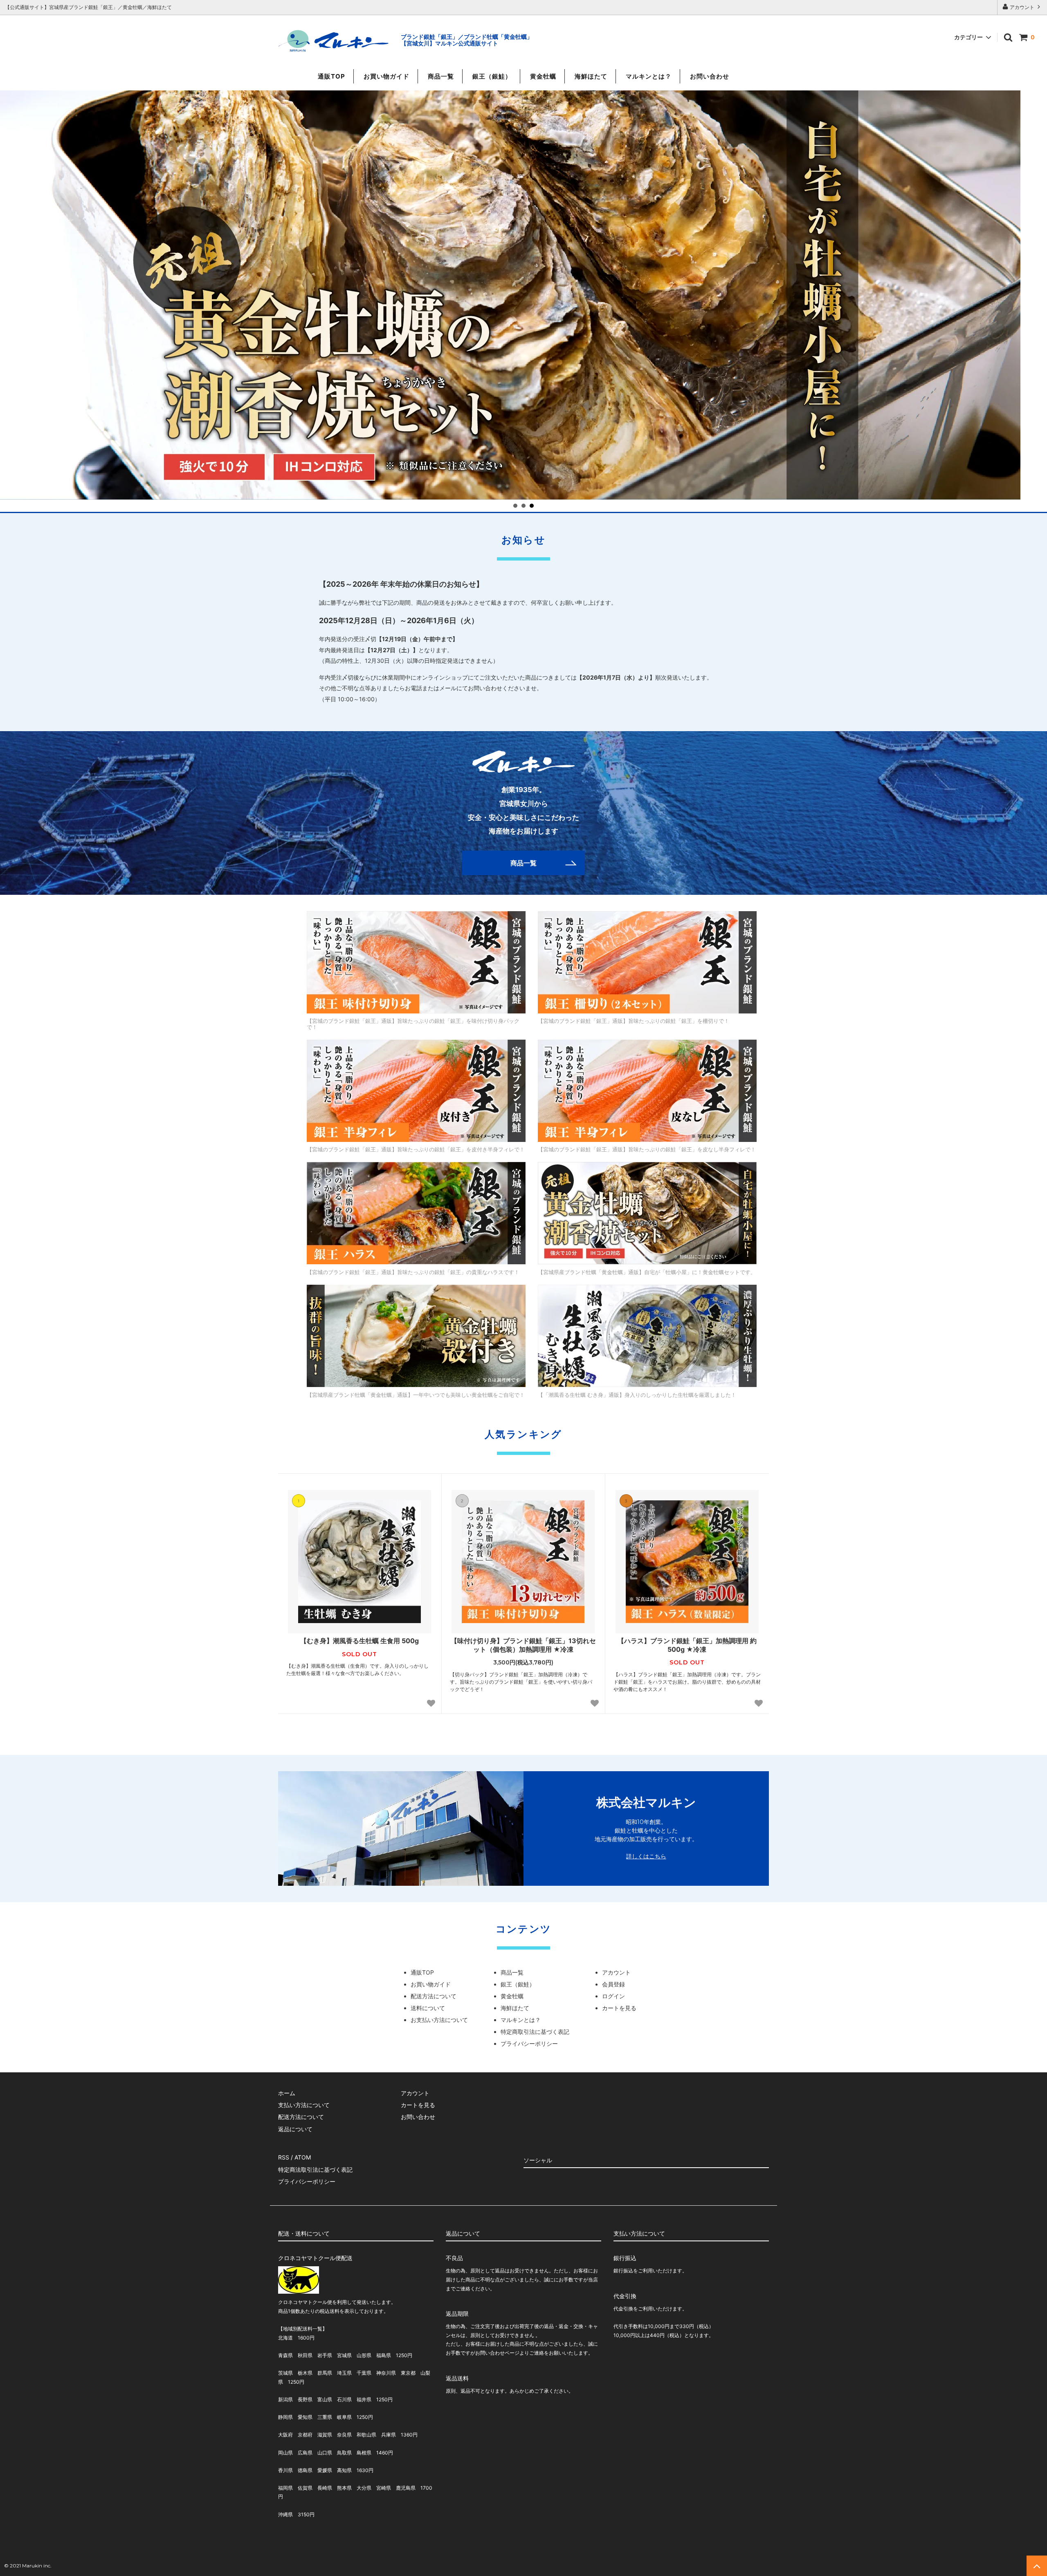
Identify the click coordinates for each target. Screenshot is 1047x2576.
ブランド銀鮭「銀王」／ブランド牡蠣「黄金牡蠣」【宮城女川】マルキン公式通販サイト (467, 40)
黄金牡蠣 (543, 76)
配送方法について (434, 1996)
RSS (284, 2157)
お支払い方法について (439, 2020)
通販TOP (331, 76)
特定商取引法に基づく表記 (535, 2032)
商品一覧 (441, 76)
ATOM (303, 2157)
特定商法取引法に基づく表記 (315, 2170)
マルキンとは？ (649, 76)
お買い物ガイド (386, 76)
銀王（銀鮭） (492, 76)
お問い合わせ (710, 76)
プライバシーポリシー (529, 2043)
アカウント (1022, 7)
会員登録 (613, 1984)
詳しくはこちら (646, 1856)
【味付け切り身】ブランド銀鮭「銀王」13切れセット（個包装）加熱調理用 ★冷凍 (523, 1645)
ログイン (613, 1996)
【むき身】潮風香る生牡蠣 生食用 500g (359, 1641)
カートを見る (619, 2008)
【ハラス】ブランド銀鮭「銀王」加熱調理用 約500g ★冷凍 (687, 1645)
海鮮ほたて (591, 76)
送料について (428, 2008)
